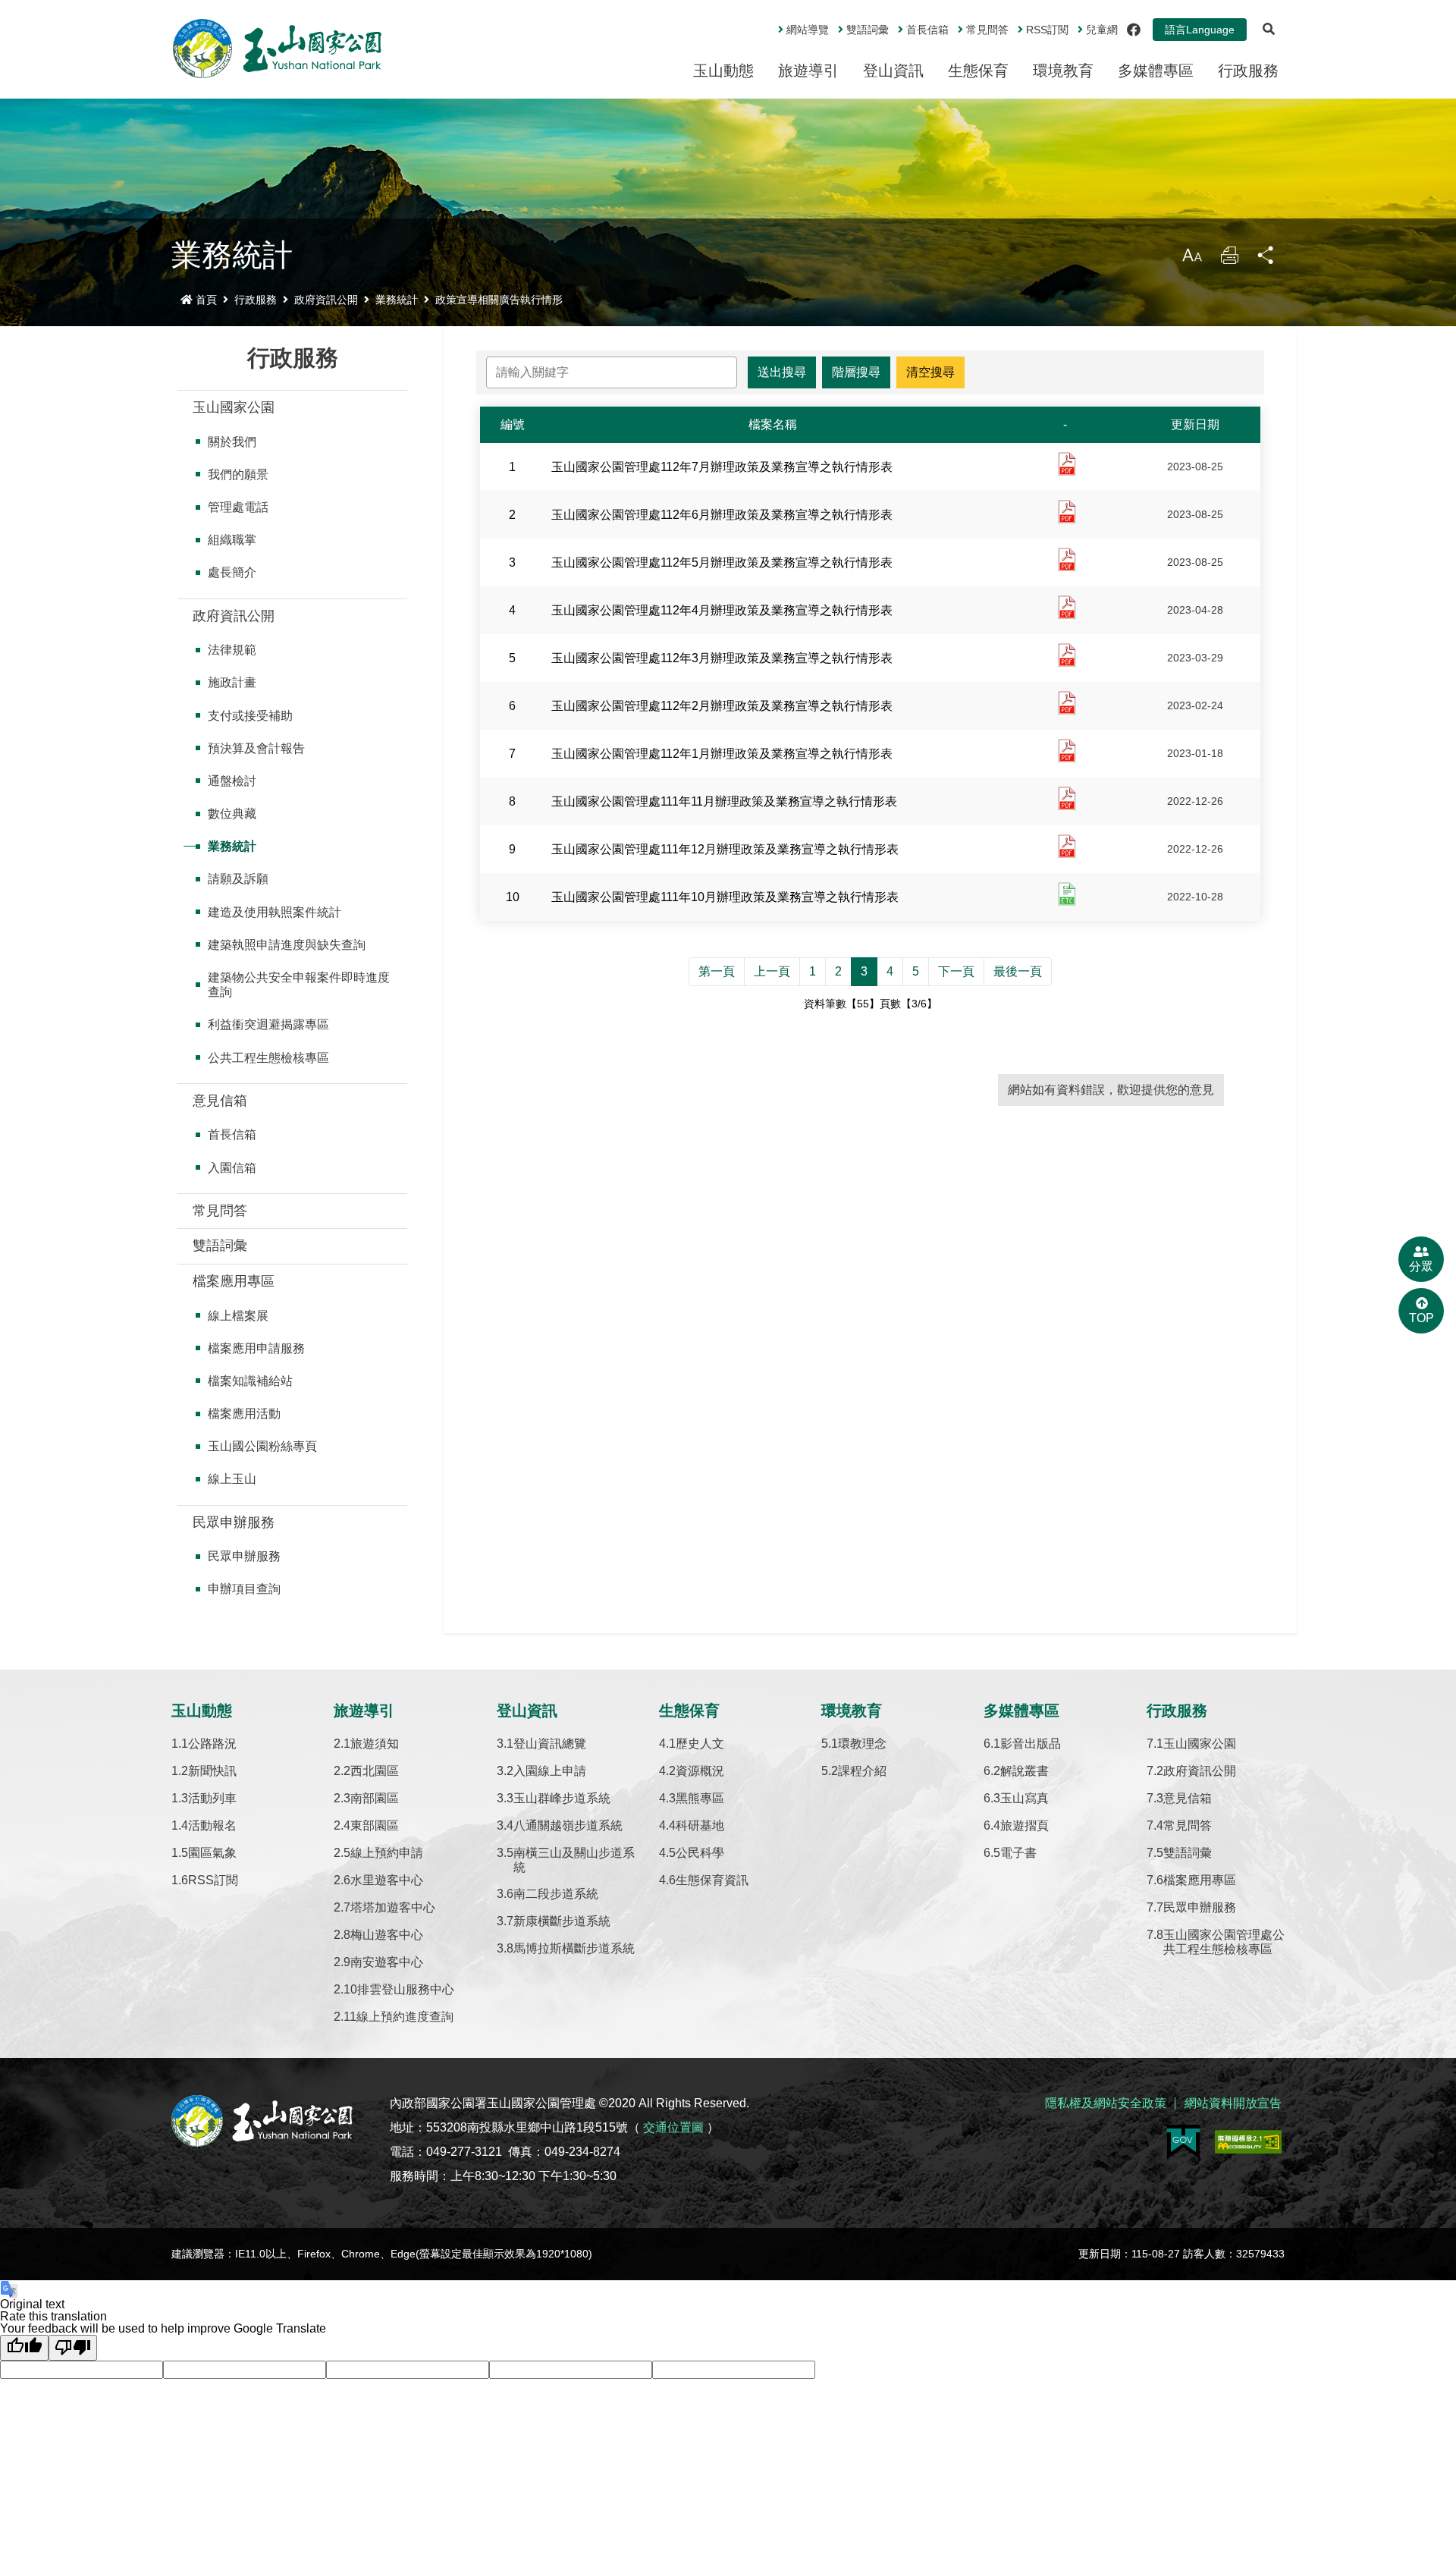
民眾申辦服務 (234, 1522)
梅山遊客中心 (387, 1935)
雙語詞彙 (868, 30)
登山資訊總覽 (550, 1744)
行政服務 (1248, 71)
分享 (1266, 259)
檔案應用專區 (234, 1281)
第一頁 (717, 971)
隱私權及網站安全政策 (1106, 2103)
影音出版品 (1031, 1744)
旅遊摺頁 (1025, 1825)
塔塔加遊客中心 (393, 1907)
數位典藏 (232, 814)
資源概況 (700, 1771)
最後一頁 (1018, 971)
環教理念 (862, 1744)
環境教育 (1063, 71)
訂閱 (1047, 30)
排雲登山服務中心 (406, 1989)
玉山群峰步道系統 (562, 1798)
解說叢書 (1025, 1771)
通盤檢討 (232, 781)
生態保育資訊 (712, 1880)
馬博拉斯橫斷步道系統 (574, 1948)
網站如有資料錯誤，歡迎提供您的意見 (1111, 1090)
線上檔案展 (238, 1316)
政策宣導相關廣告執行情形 (499, 300)
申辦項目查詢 (244, 1589)
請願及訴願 (238, 879)
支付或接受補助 (250, 716)
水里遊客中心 (387, 1880)
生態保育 (978, 71)
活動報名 (212, 1825)
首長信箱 (927, 30)
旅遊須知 (375, 1744)
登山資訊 (893, 71)
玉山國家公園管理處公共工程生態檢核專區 (1224, 1942)
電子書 (1018, 1853)
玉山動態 (723, 71)
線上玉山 (232, 1479)
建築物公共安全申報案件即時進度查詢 (299, 985)
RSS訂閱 (213, 1880)
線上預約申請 (387, 1853)
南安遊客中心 (387, 1962)
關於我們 (232, 442)
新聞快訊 (212, 1771)
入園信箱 (232, 1168)
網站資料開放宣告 (1233, 2103)
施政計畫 (232, 682)
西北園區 (375, 1771)
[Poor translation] (73, 2348)
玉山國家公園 (234, 407)
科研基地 (700, 1825)
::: (767, 24)
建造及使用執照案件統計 (275, 912)
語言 (1200, 30)
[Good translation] (24, 2348)
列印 (1229, 259)
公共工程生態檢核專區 (268, 1058)
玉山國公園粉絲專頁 (262, 1446)
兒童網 (1102, 30)
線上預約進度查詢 (405, 2017)
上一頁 (772, 971)
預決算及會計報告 (256, 748)
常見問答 (987, 30)
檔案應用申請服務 (256, 1348)
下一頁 (956, 971)
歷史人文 (700, 1744)
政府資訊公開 (326, 300)
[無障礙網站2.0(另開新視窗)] (1248, 2142)
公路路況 (212, 1744)
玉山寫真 (1025, 1798)
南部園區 (375, 1798)
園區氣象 (212, 1853)
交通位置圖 (673, 2127)
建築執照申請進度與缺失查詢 (287, 945)
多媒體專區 (1156, 71)
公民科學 (700, 1853)
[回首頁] (278, 49)
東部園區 (375, 1825)
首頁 (206, 300)
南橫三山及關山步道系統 (574, 1860)
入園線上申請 (550, 1771)
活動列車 (212, 1798)
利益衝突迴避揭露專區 (268, 1024)
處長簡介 (232, 572)
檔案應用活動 (244, 1414)
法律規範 (232, 650)
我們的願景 (238, 474)
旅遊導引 (808, 71)
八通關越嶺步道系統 (568, 1825)
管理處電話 (238, 507)
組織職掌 (232, 540)
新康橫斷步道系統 (562, 1921)
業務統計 (397, 300)
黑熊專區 (700, 1798)
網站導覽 (808, 30)
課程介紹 (862, 1771)
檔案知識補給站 (250, 1381)
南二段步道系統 (556, 1894)
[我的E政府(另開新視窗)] (1183, 2142)
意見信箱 (220, 1101)
